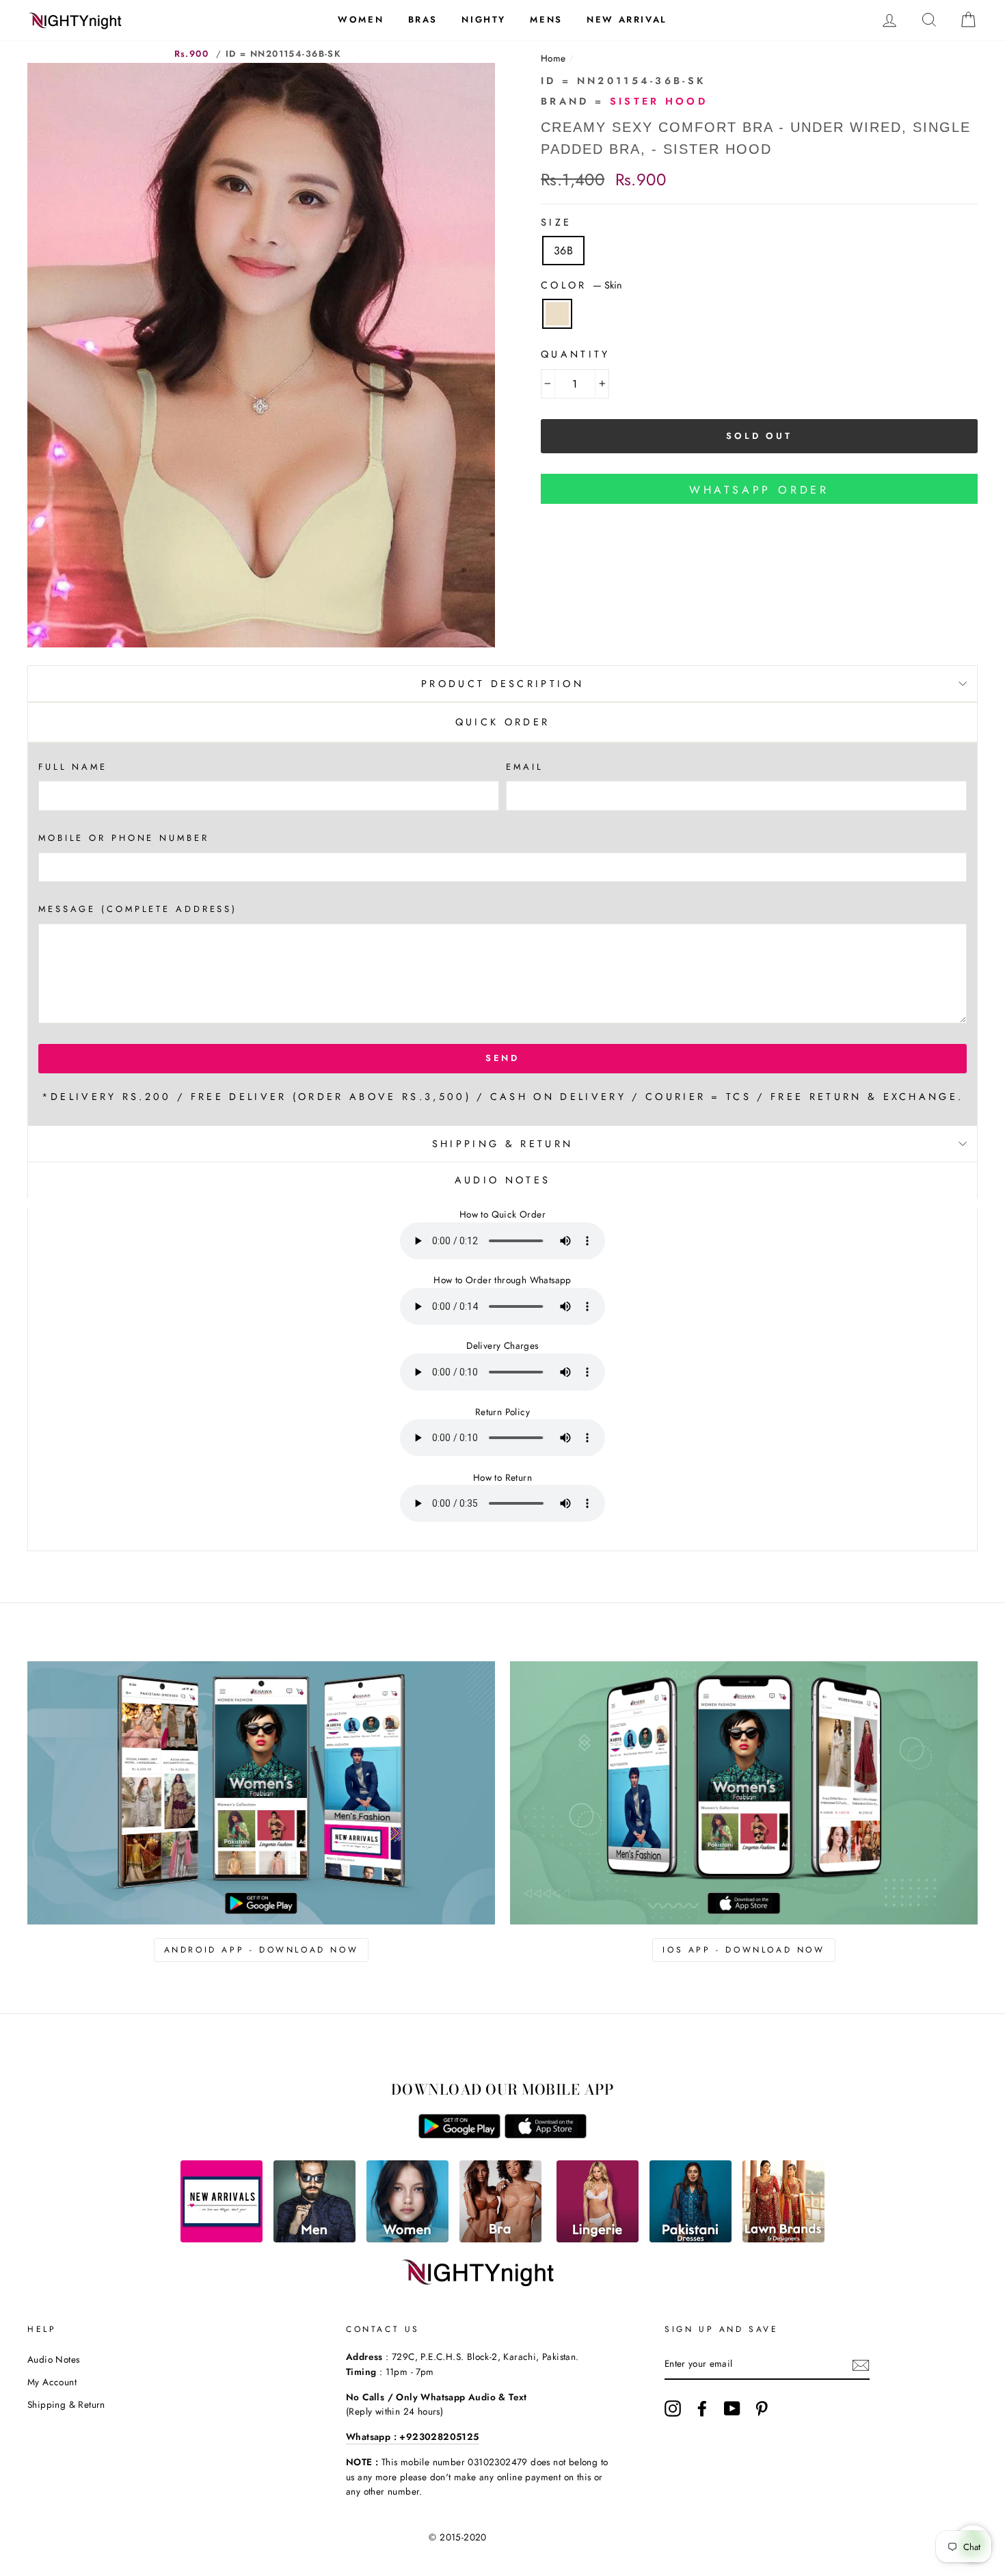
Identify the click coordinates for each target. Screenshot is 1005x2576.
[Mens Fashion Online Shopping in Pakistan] (314, 2239)
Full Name (73, 767)
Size (556, 222)
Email (524, 767)
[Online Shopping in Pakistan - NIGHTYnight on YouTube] (732, 2409)
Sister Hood (659, 101)
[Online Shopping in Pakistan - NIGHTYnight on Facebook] (702, 2409)
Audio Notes (53, 2359)
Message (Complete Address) (138, 909)
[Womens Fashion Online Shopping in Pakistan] (407, 2239)
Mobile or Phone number (124, 838)
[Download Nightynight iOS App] (546, 2135)
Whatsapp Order (759, 490)
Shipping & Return (502, 1144)
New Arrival (627, 19)
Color (581, 285)
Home (553, 58)
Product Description (502, 684)
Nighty (484, 19)
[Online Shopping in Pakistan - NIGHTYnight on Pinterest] (762, 2409)
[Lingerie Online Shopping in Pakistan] (598, 2239)
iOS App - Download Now (743, 1950)
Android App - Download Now (262, 1950)
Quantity (576, 354)
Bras (423, 19)
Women (361, 19)
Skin (557, 314)
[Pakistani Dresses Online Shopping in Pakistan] (691, 2239)
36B (563, 251)
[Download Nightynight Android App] (459, 2135)
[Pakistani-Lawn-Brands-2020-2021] (783, 2239)
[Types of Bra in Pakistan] (500, 2239)
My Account (52, 2382)
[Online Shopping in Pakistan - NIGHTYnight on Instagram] (673, 2409)
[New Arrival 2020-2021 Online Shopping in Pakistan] (222, 2239)
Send (503, 1058)
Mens (546, 19)
